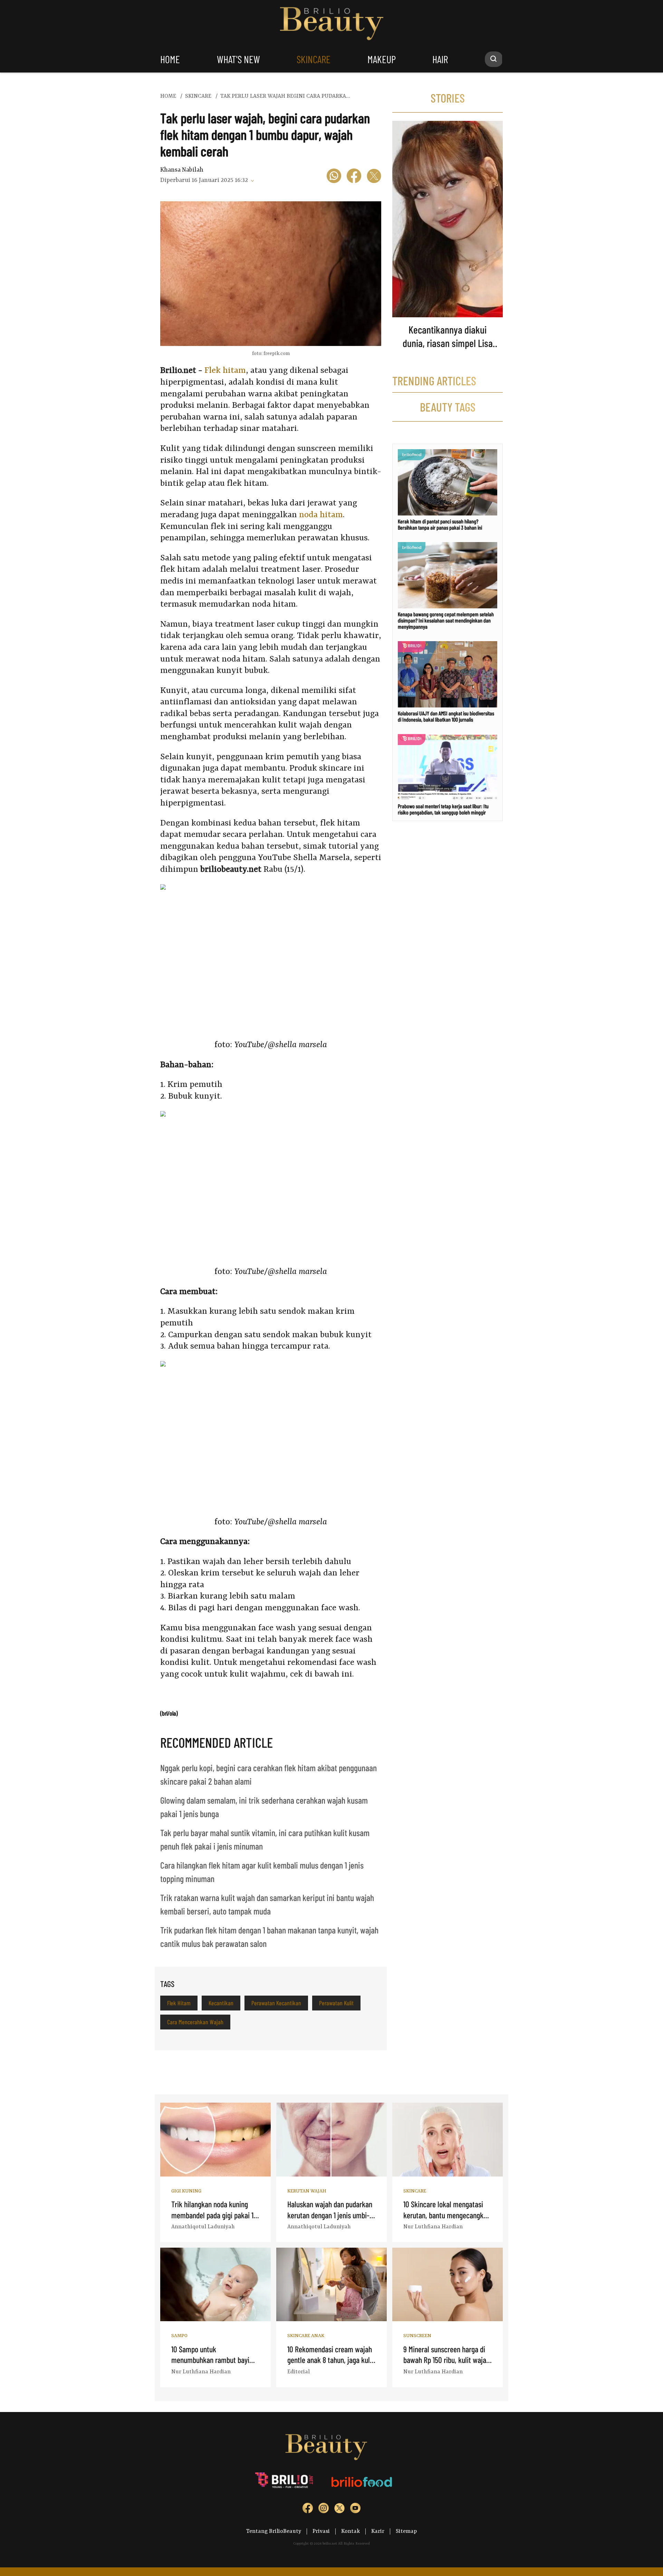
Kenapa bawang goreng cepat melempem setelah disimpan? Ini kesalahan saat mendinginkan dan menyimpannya (446, 620)
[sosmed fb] (308, 2510)
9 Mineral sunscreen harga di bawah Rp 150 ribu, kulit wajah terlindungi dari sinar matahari (447, 2360)
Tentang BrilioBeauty (274, 2531)
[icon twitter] (374, 177)
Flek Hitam (179, 2003)
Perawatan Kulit (336, 2003)
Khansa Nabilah (182, 170)
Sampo (179, 2336)
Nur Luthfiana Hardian (433, 2227)
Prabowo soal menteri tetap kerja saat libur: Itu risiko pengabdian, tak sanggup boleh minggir (443, 809)
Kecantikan (221, 2003)
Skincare (415, 2191)
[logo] (285, 2482)
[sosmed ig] (324, 2510)
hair (440, 59)
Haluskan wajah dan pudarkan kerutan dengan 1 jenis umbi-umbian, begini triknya (330, 2215)
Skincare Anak (306, 2336)
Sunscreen (417, 2336)
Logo (332, 24)
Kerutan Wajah (307, 2191)
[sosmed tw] (339, 2510)
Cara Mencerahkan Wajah (195, 2022)
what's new (238, 59)
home (170, 59)
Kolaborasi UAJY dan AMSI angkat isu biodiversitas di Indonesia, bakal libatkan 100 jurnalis (446, 716)
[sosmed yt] (355, 2510)
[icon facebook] (354, 177)
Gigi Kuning (186, 2191)
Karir (378, 2531)
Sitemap (406, 2531)
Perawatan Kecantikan (276, 2003)
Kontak (350, 2531)
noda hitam (321, 515)
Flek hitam (225, 371)
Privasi (321, 2531)
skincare (314, 59)
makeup (382, 59)
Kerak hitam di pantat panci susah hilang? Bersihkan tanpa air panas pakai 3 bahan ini (440, 524)
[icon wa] (334, 177)
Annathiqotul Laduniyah (203, 2227)
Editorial (299, 2372)
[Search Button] (494, 59)
